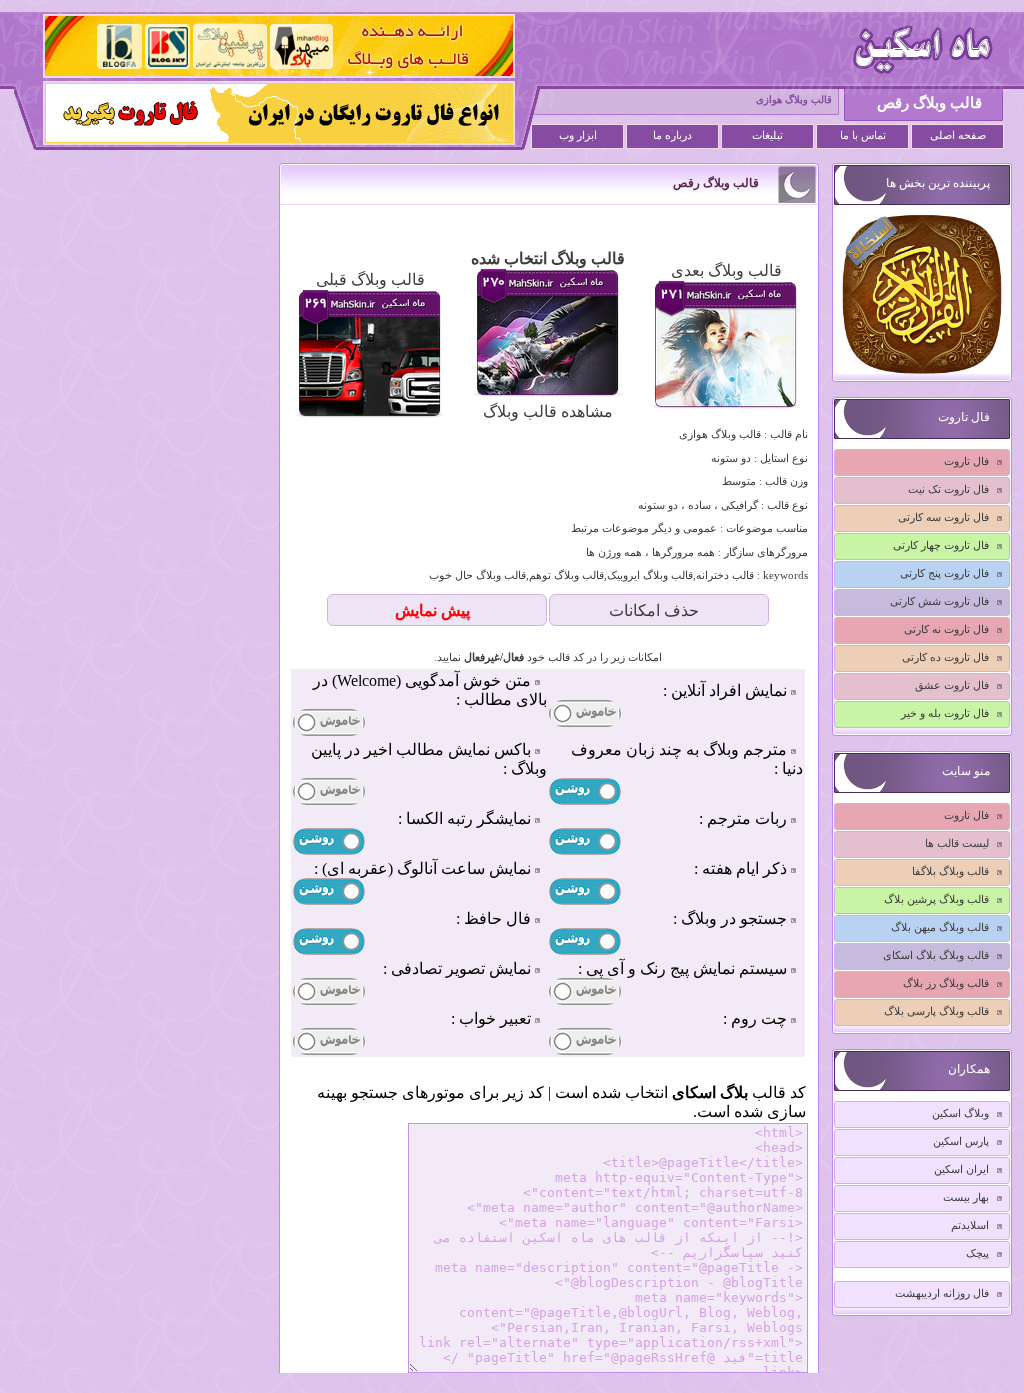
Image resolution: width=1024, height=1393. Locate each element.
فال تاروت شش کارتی (939, 601)
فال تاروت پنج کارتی (944, 573)
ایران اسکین (961, 1169)
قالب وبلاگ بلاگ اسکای (936, 955)
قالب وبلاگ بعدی (726, 270)
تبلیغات (767, 135)
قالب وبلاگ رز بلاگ (946, 983)
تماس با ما (863, 135)
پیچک (977, 1253)
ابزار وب (578, 135)
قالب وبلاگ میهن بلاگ (940, 927)
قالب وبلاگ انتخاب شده (548, 258)
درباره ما (672, 135)
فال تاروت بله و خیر (945, 713)
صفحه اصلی (958, 135)
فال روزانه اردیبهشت (942, 1293)
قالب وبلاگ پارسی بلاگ (936, 1011)
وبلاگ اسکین (960, 1113)
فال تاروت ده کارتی (945, 657)
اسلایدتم (970, 1225)
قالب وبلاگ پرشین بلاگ (936, 899)
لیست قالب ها (957, 843)
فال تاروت (966, 461)
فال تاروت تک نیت (948, 489)
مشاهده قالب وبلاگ (548, 411)
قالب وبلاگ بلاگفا (950, 871)
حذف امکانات (654, 610)
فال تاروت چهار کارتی (941, 545)
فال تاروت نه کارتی (946, 629)
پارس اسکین (961, 1141)
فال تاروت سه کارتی (943, 517)
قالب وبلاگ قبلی (370, 279)
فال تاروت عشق (952, 685)
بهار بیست (966, 1197)
